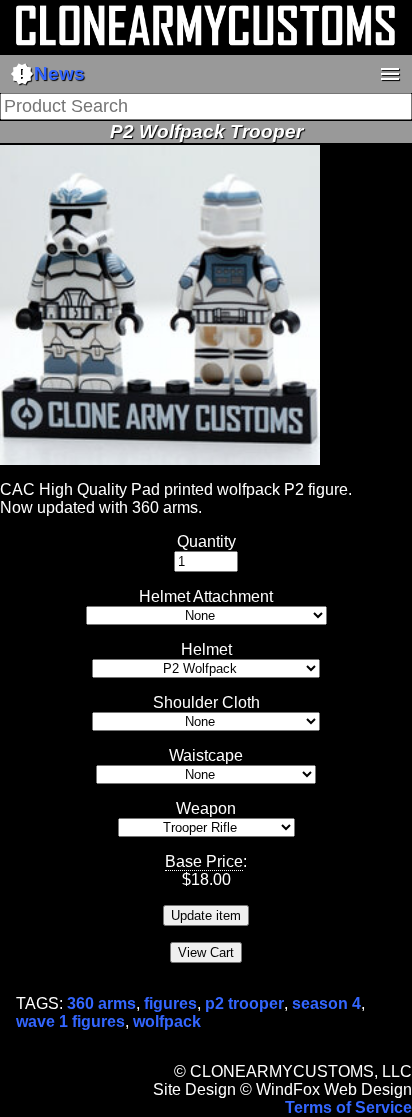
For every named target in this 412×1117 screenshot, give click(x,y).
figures (170, 1003)
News (47, 74)
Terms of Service (348, 1107)
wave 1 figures (70, 1021)
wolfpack (167, 1021)
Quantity (206, 541)
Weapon (206, 808)
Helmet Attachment (206, 596)
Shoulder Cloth (206, 702)
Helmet (206, 649)
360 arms (101, 1003)
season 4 (326, 1003)
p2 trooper (244, 1003)
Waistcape (206, 755)
